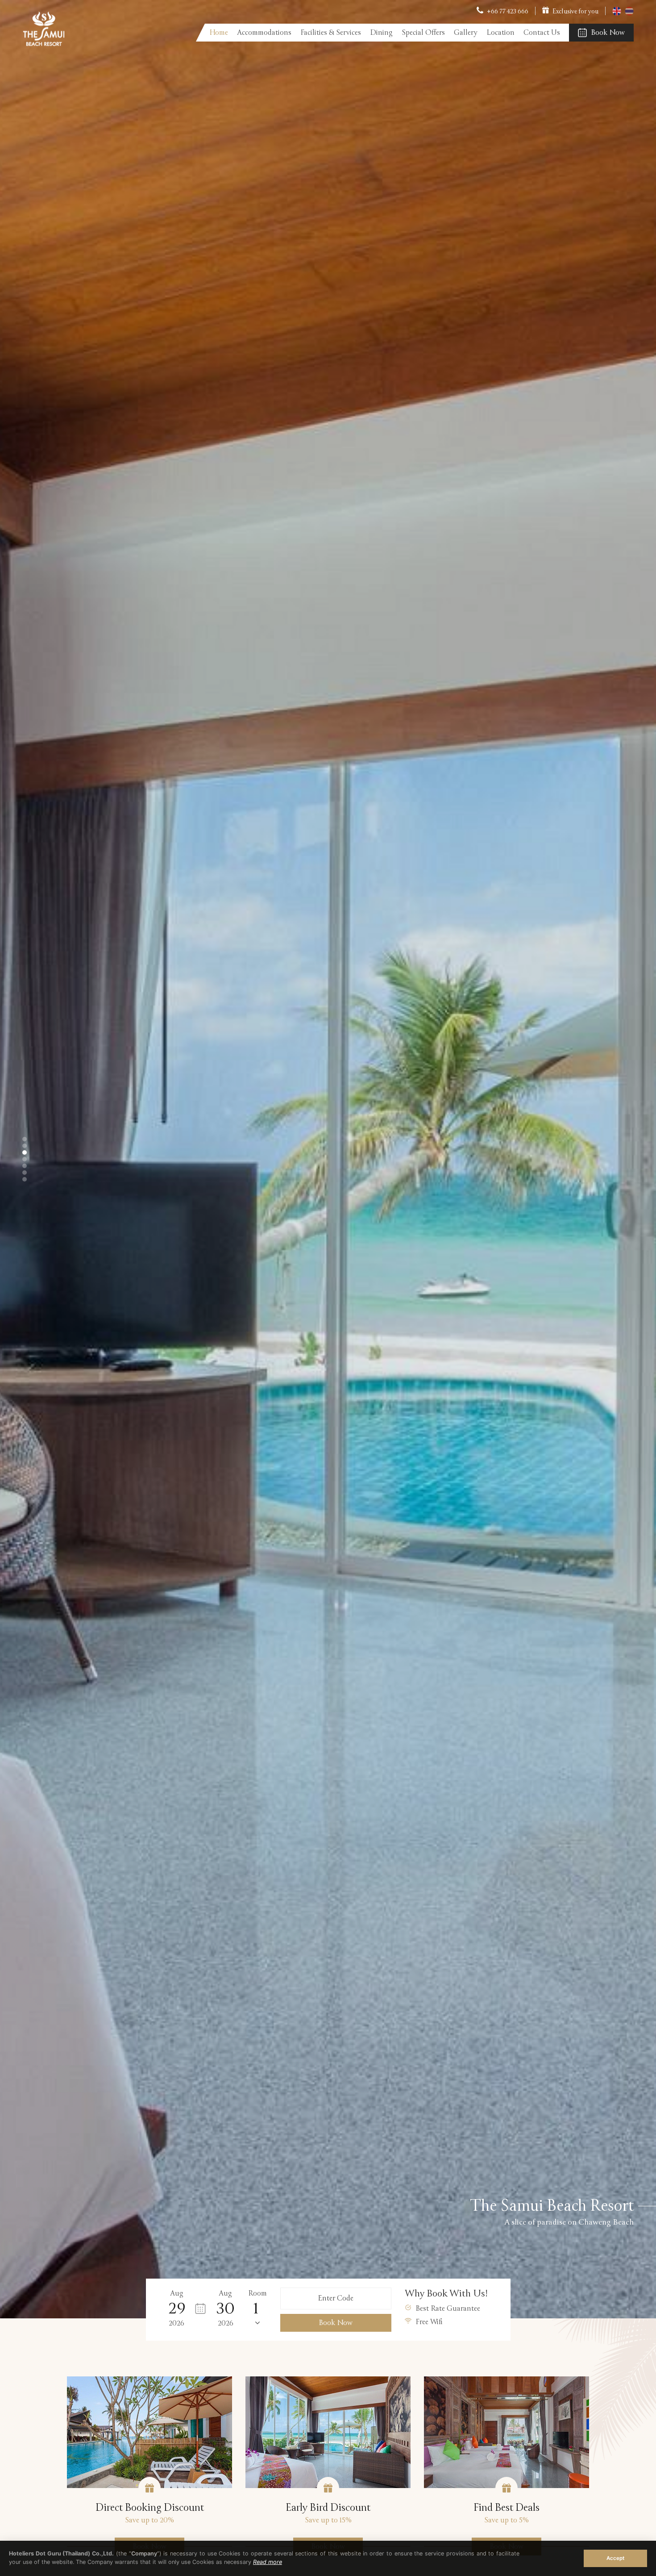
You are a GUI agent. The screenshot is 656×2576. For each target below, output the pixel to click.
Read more (268, 2562)
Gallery (466, 33)
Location (500, 33)
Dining (381, 33)
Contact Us (542, 33)
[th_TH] (629, 14)
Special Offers (423, 33)
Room (257, 2293)
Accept (615, 2558)
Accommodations (264, 33)
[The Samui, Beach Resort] (44, 44)
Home (219, 33)
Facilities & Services (331, 33)
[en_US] (617, 14)
